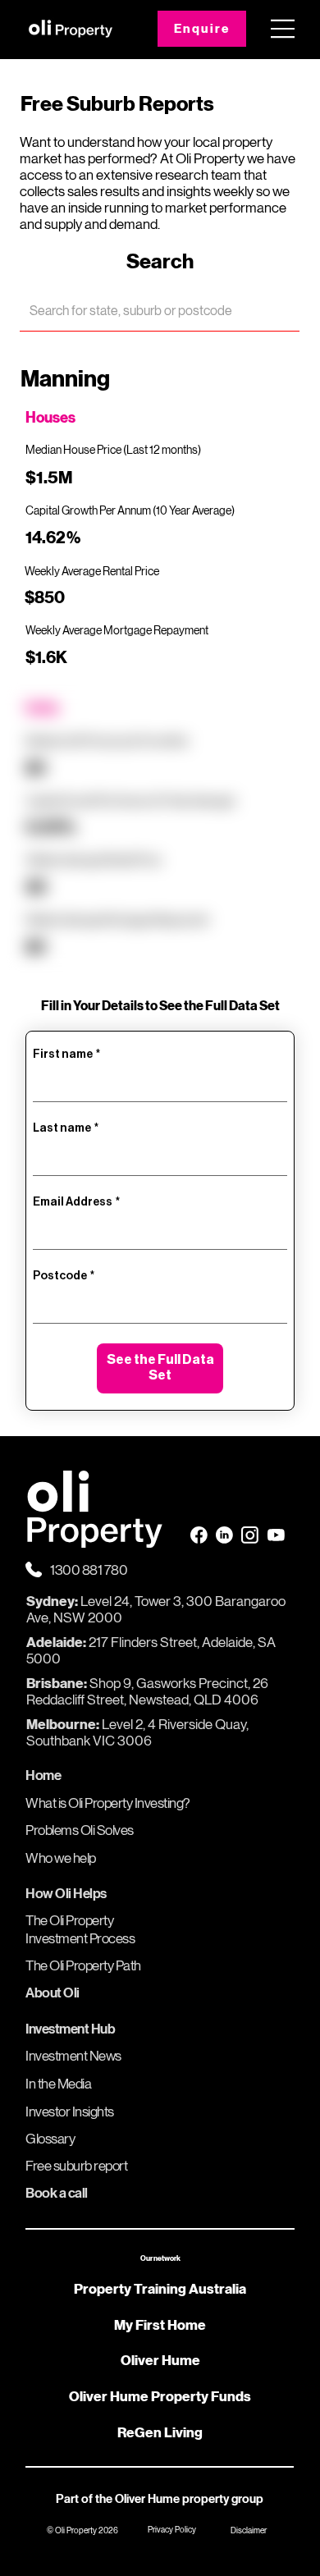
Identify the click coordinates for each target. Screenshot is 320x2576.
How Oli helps (66, 1894)
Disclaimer (249, 2530)
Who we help (61, 1858)
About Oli (53, 1993)
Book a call (57, 2193)
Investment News (73, 2056)
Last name (66, 1128)
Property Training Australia (160, 2289)
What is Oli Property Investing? (108, 1803)
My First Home (160, 2325)
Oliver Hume (160, 2360)
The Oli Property (69, 1921)
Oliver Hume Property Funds (160, 2396)
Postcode (64, 1276)
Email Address (76, 1202)
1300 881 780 (89, 1570)
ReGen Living (160, 2432)
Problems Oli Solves (80, 1830)
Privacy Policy (172, 2529)
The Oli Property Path (83, 1966)
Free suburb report (76, 2166)
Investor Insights (70, 2112)
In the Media (58, 2084)
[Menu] (283, 29)
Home (43, 1775)
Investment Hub (70, 2029)
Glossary (50, 2139)
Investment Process (80, 1939)
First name (66, 1055)
